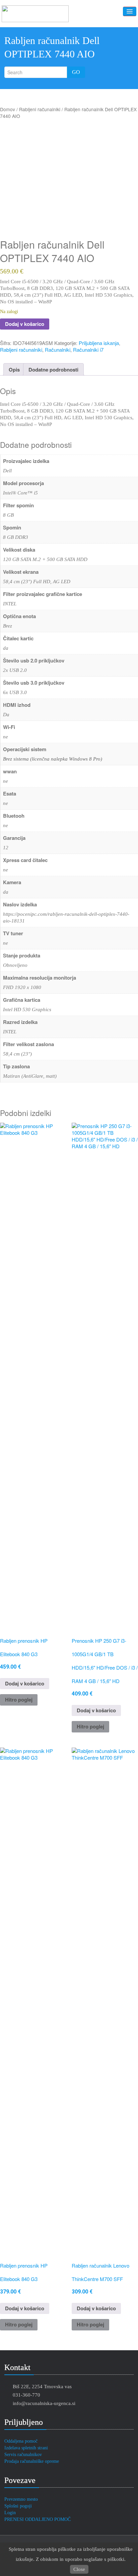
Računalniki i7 (88, 350)
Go (76, 72)
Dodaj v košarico (25, 324)
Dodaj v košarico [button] (25, 1683)
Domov (8, 109)
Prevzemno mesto (21, 2499)
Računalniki (58, 350)
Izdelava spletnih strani (26, 2448)
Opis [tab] (14, 370)
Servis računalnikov (23, 2455)
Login (10, 2513)
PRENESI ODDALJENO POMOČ (38, 2519)
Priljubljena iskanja (99, 343)
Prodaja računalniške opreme (32, 2461)
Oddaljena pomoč (21, 2441)
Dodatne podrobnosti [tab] (53, 370)
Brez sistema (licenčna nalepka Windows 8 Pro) (53, 759)
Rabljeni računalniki (40, 109)
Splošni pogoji (18, 2506)
